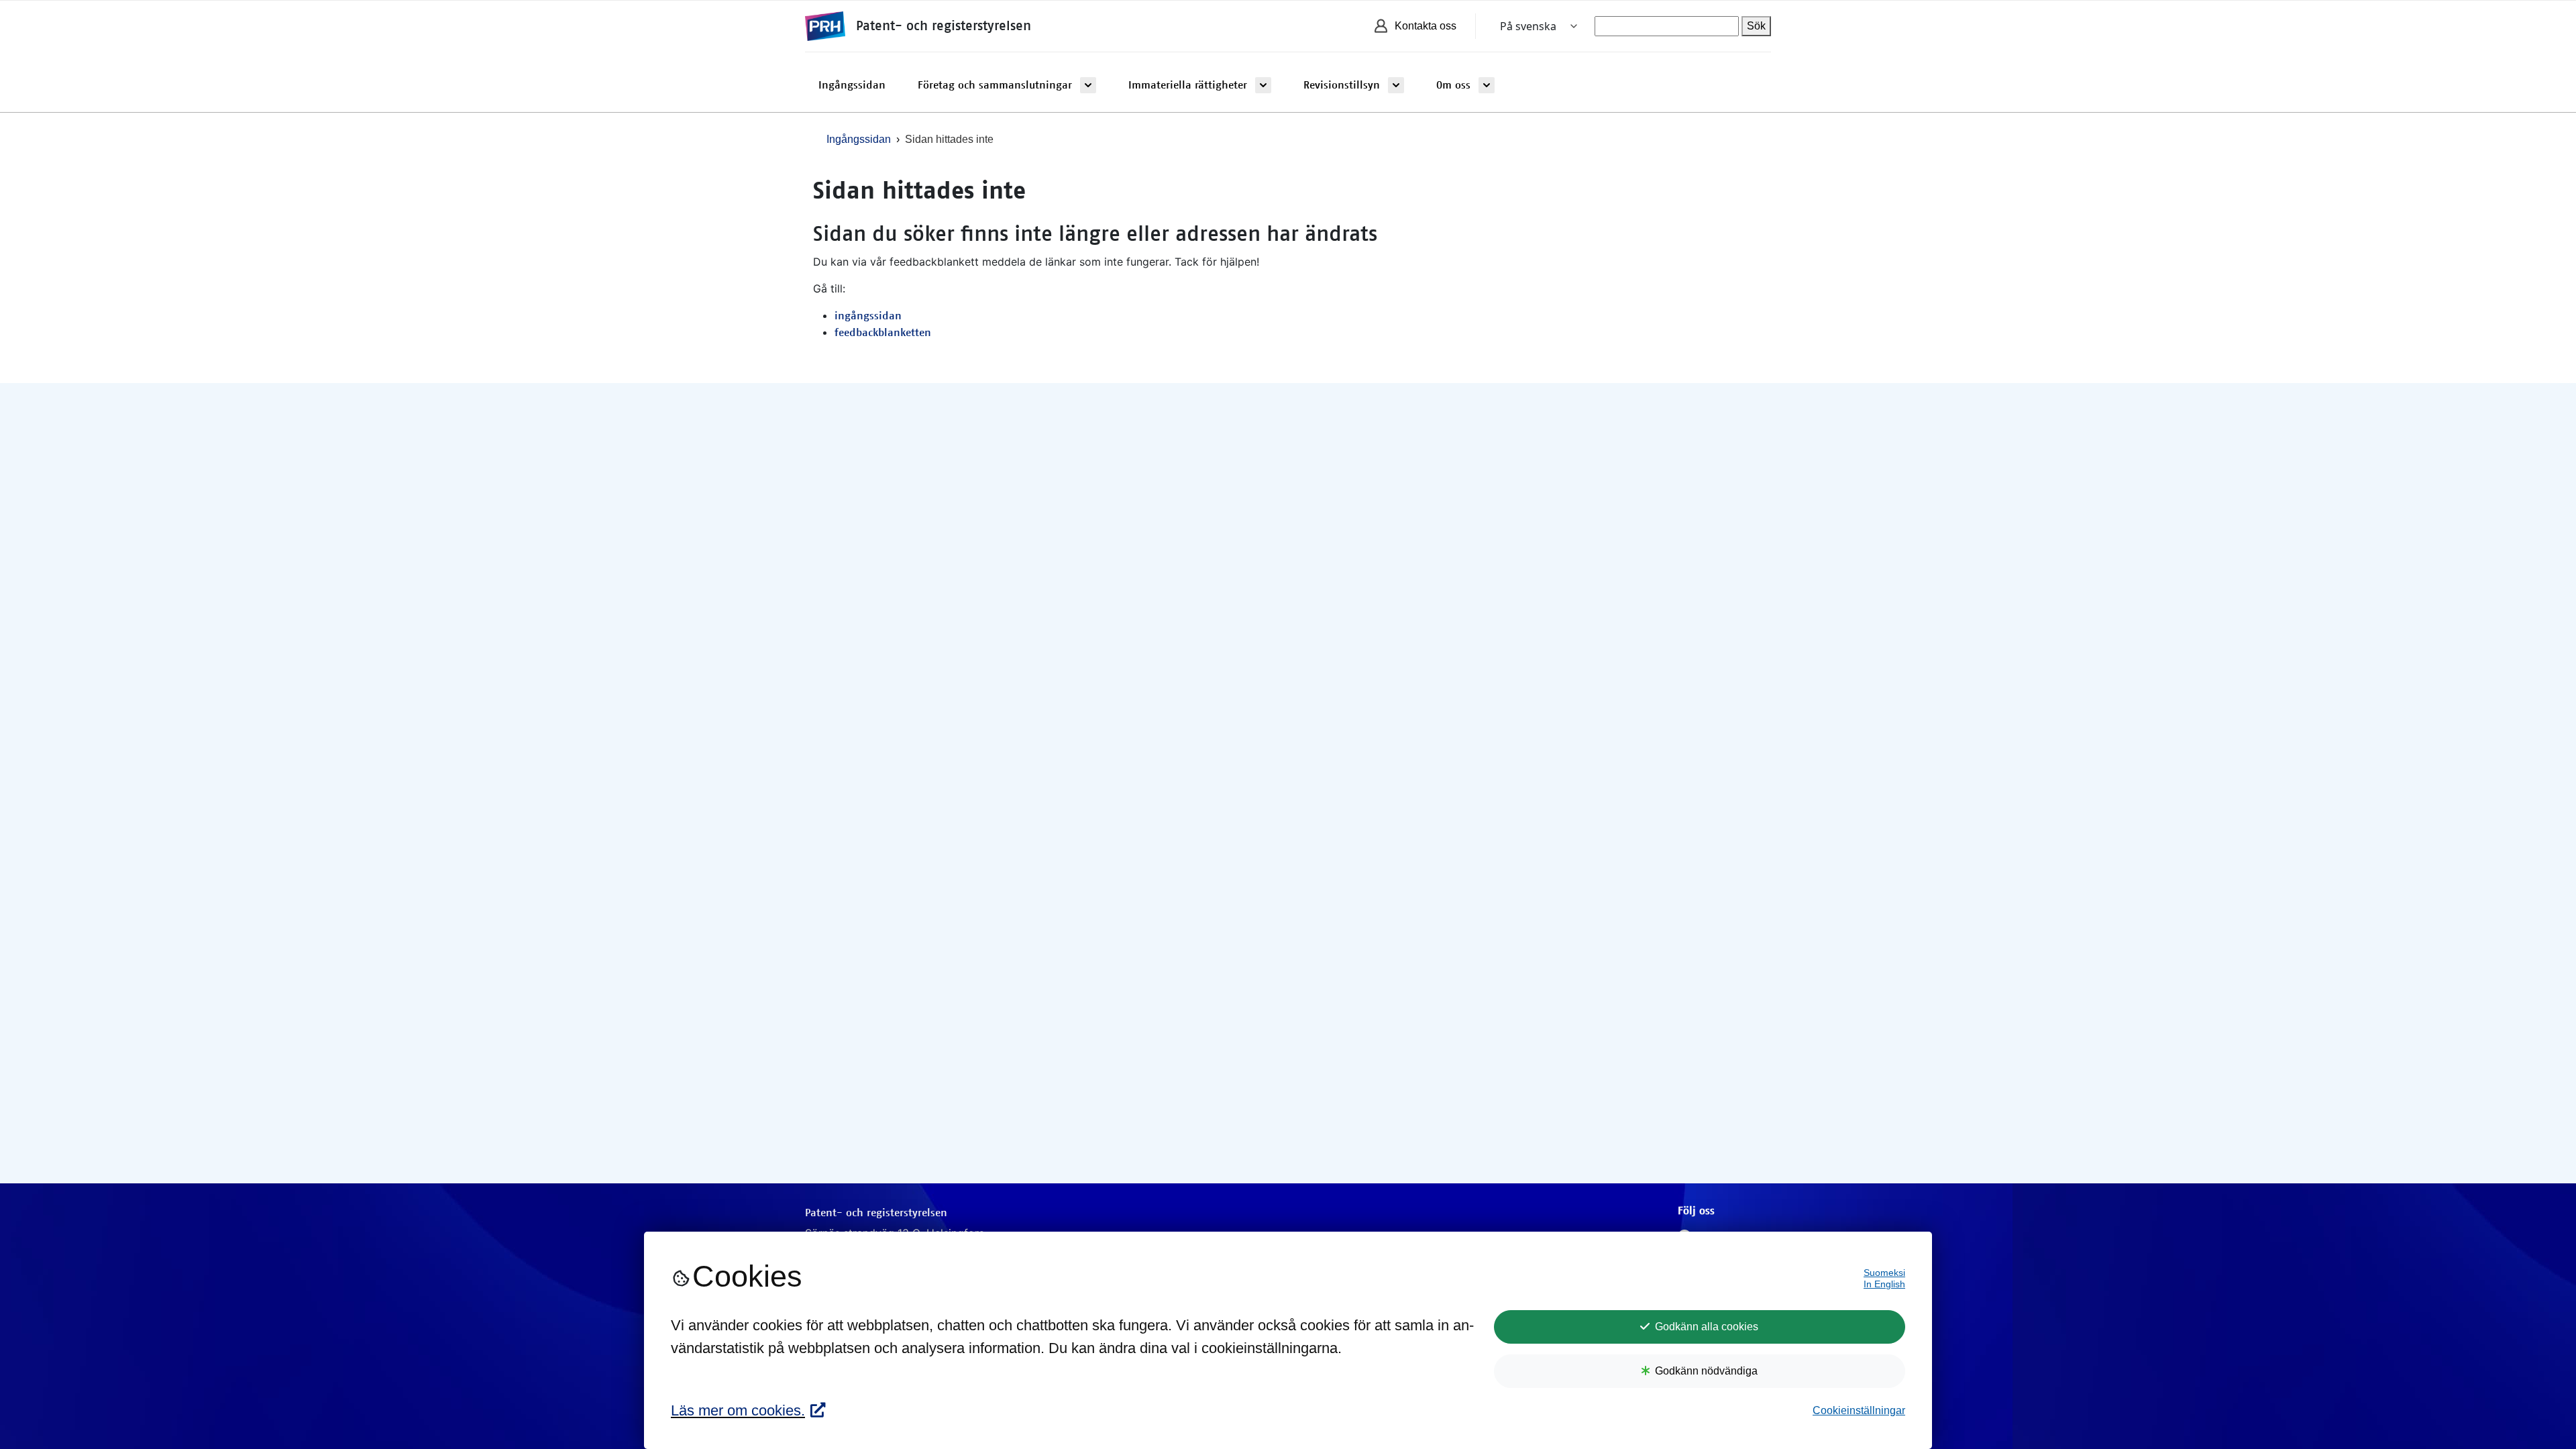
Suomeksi (1884, 1273)
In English (1884, 1284)
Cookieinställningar (1859, 1410)
